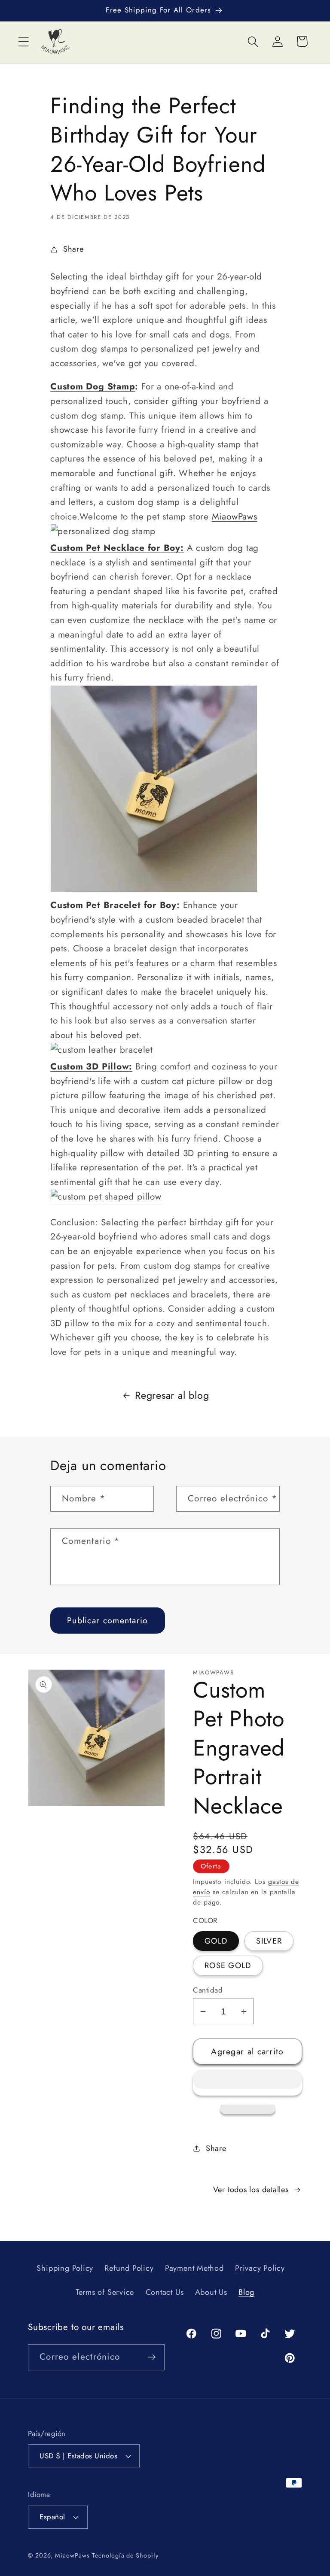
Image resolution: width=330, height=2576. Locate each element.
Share (73, 249)
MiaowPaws (235, 516)
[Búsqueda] (253, 41)
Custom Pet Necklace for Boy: (117, 548)
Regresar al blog (172, 1395)
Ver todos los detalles (251, 2190)
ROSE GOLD (228, 1965)
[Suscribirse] (151, 2357)
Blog (246, 2292)
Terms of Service (105, 2292)
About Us (211, 2292)
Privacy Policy (260, 2268)
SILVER (269, 1941)
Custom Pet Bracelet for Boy (113, 905)
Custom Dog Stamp (93, 386)
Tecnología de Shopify (125, 2555)
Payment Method (194, 2268)
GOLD (216, 1941)
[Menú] (23, 41)
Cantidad (208, 1990)
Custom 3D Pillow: (91, 1066)
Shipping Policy (65, 2268)
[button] (247, 2083)
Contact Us (165, 2292)
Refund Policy (129, 2268)
